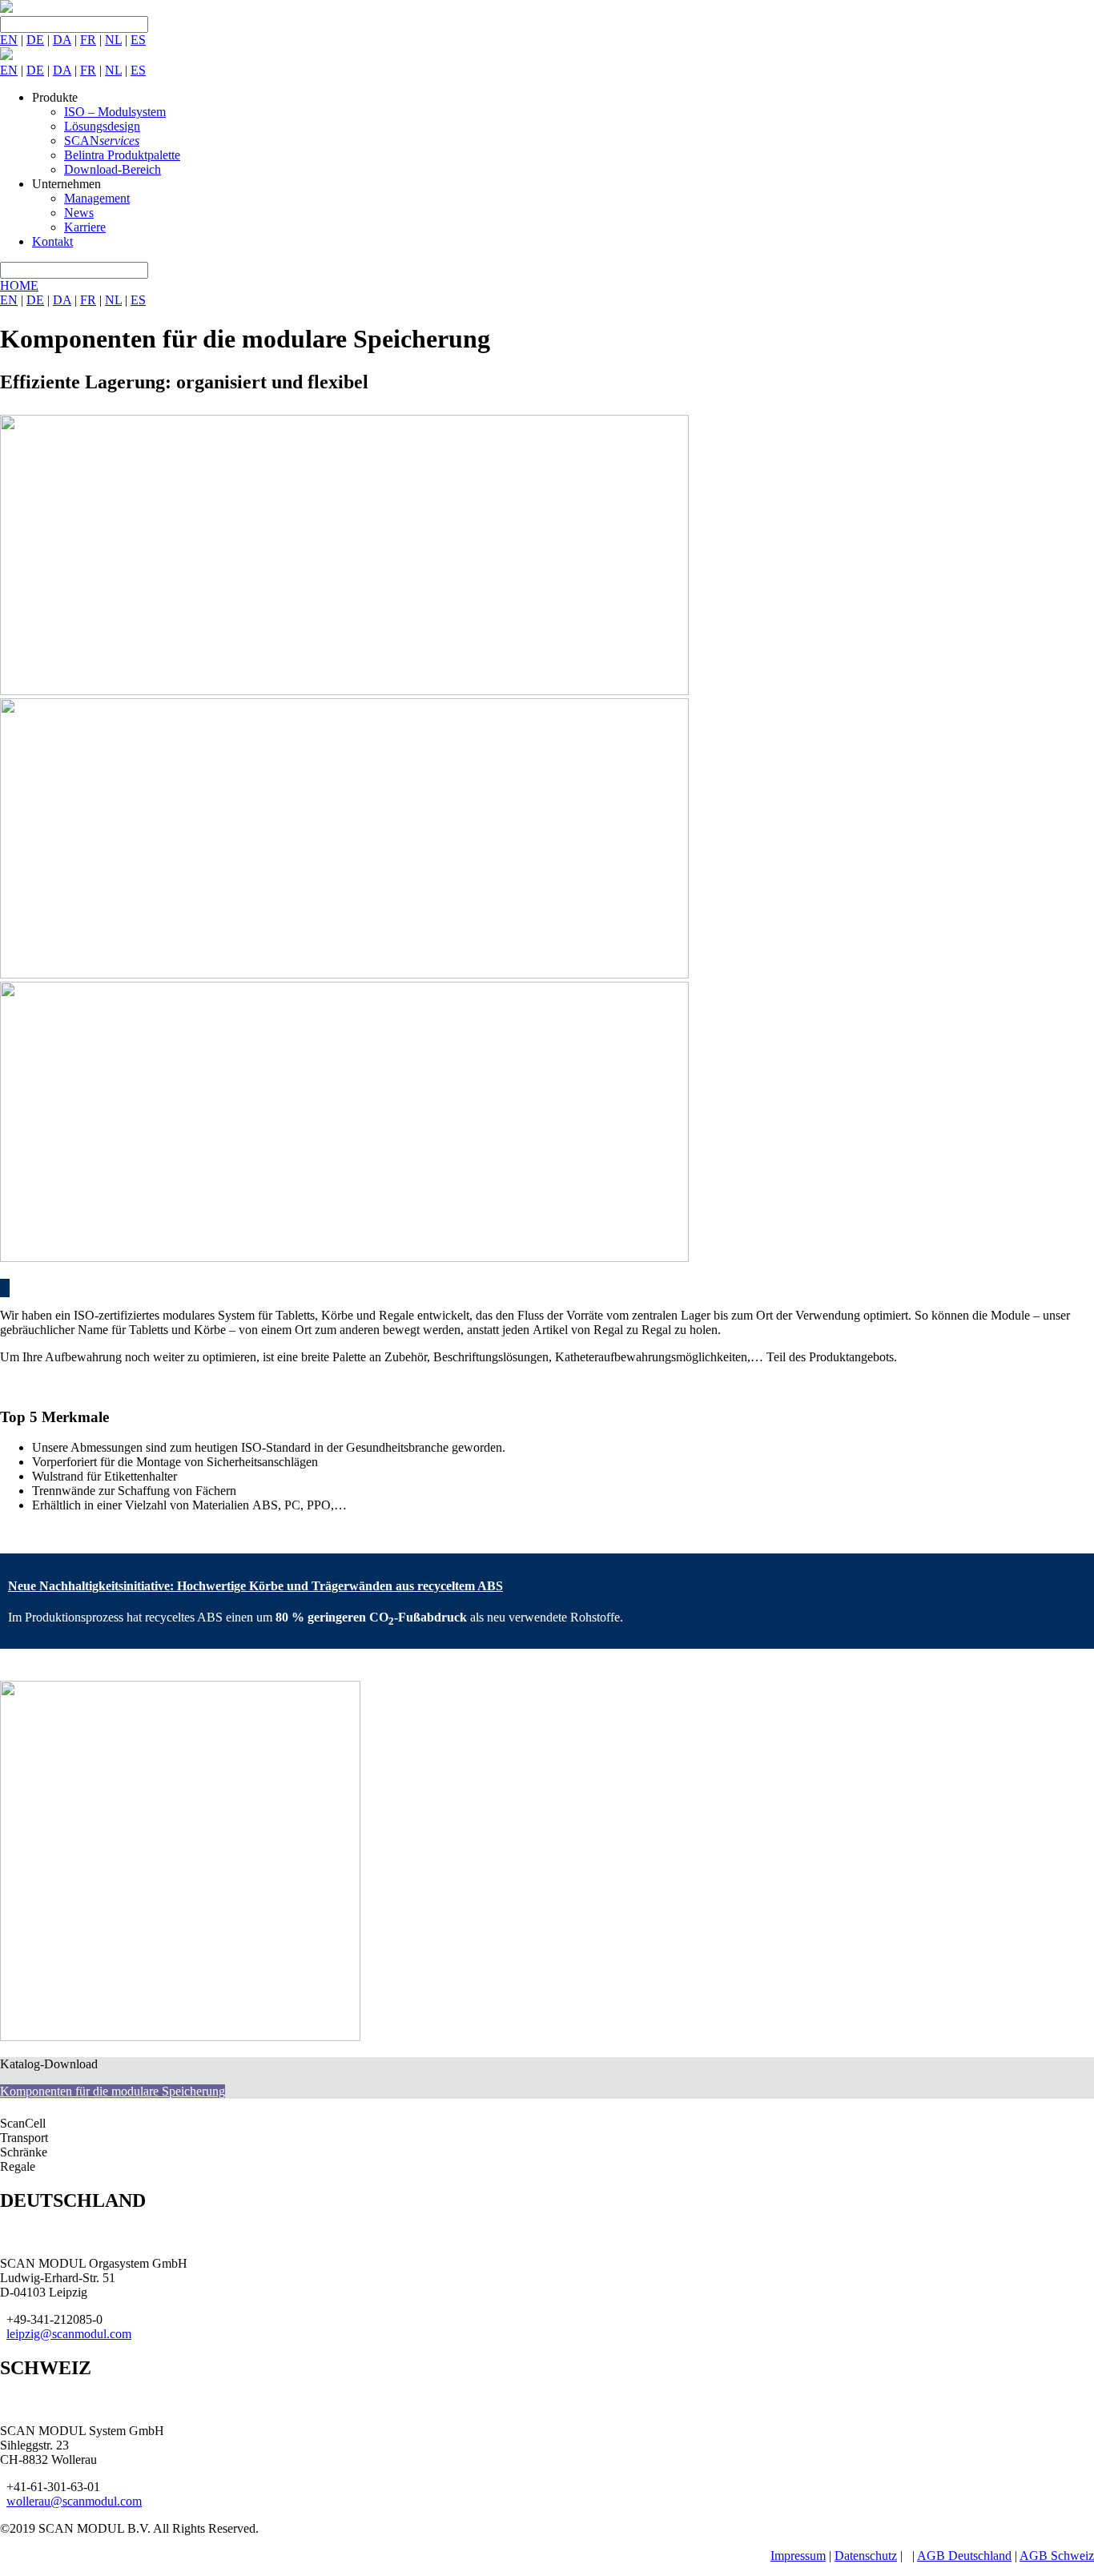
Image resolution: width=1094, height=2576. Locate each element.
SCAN (102, 141)
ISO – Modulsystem (115, 112)
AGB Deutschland (964, 2556)
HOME (19, 285)
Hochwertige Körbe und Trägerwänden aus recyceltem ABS (255, 1586)
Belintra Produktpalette (122, 155)
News (79, 213)
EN (9, 40)
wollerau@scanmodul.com (74, 2501)
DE (35, 40)
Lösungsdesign (102, 126)
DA (62, 40)
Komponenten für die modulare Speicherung (113, 2091)
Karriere (85, 227)
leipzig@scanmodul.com (69, 2334)
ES (138, 40)
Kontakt (52, 241)
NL (113, 40)
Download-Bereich (113, 169)
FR (88, 40)
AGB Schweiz (1057, 2556)
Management (97, 198)
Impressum (798, 2556)
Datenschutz (866, 2556)
